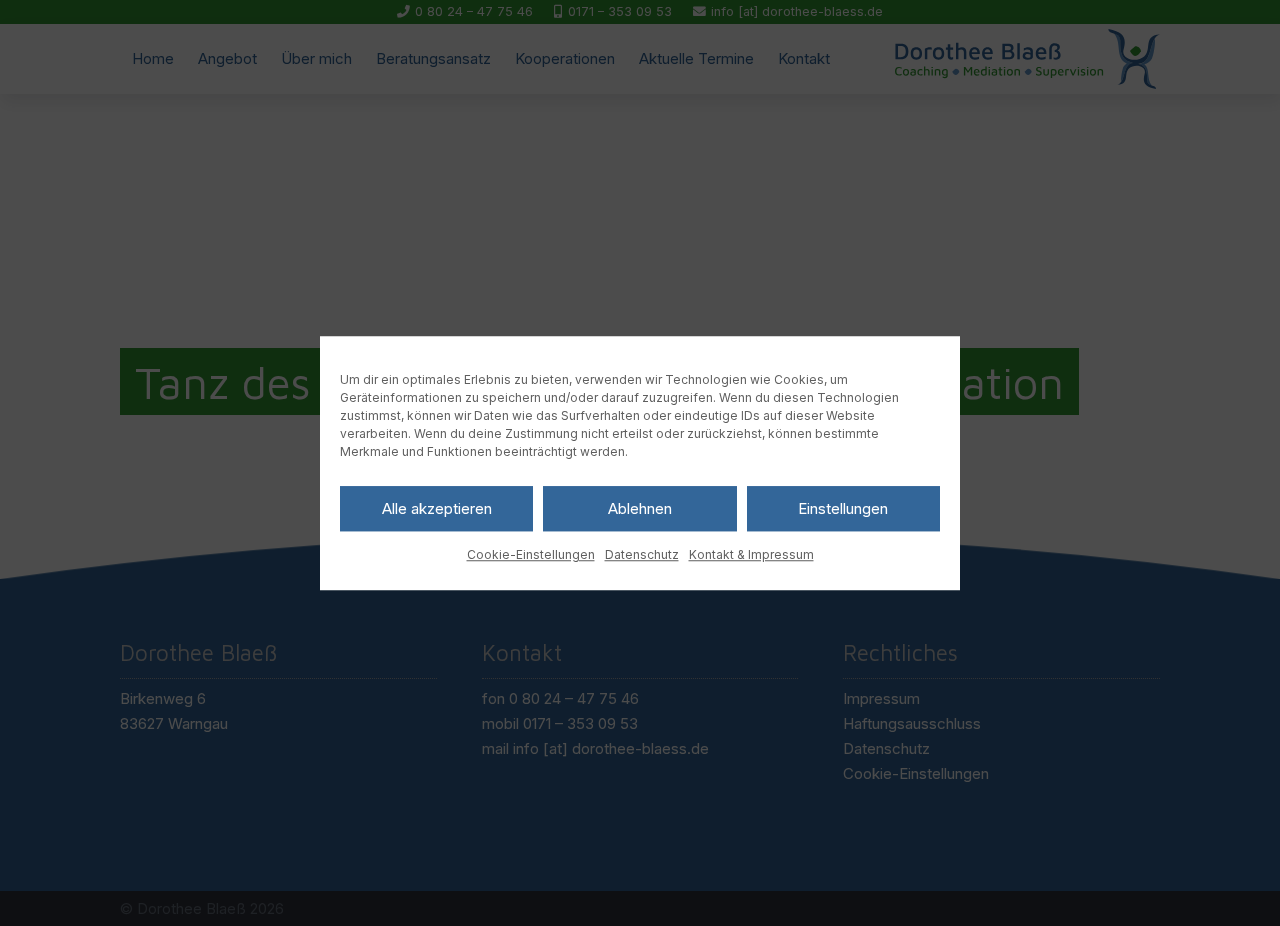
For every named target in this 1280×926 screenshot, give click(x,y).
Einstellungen (843, 508)
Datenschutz (642, 554)
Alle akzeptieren (437, 508)
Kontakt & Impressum (751, 554)
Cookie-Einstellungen (531, 554)
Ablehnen (640, 508)
